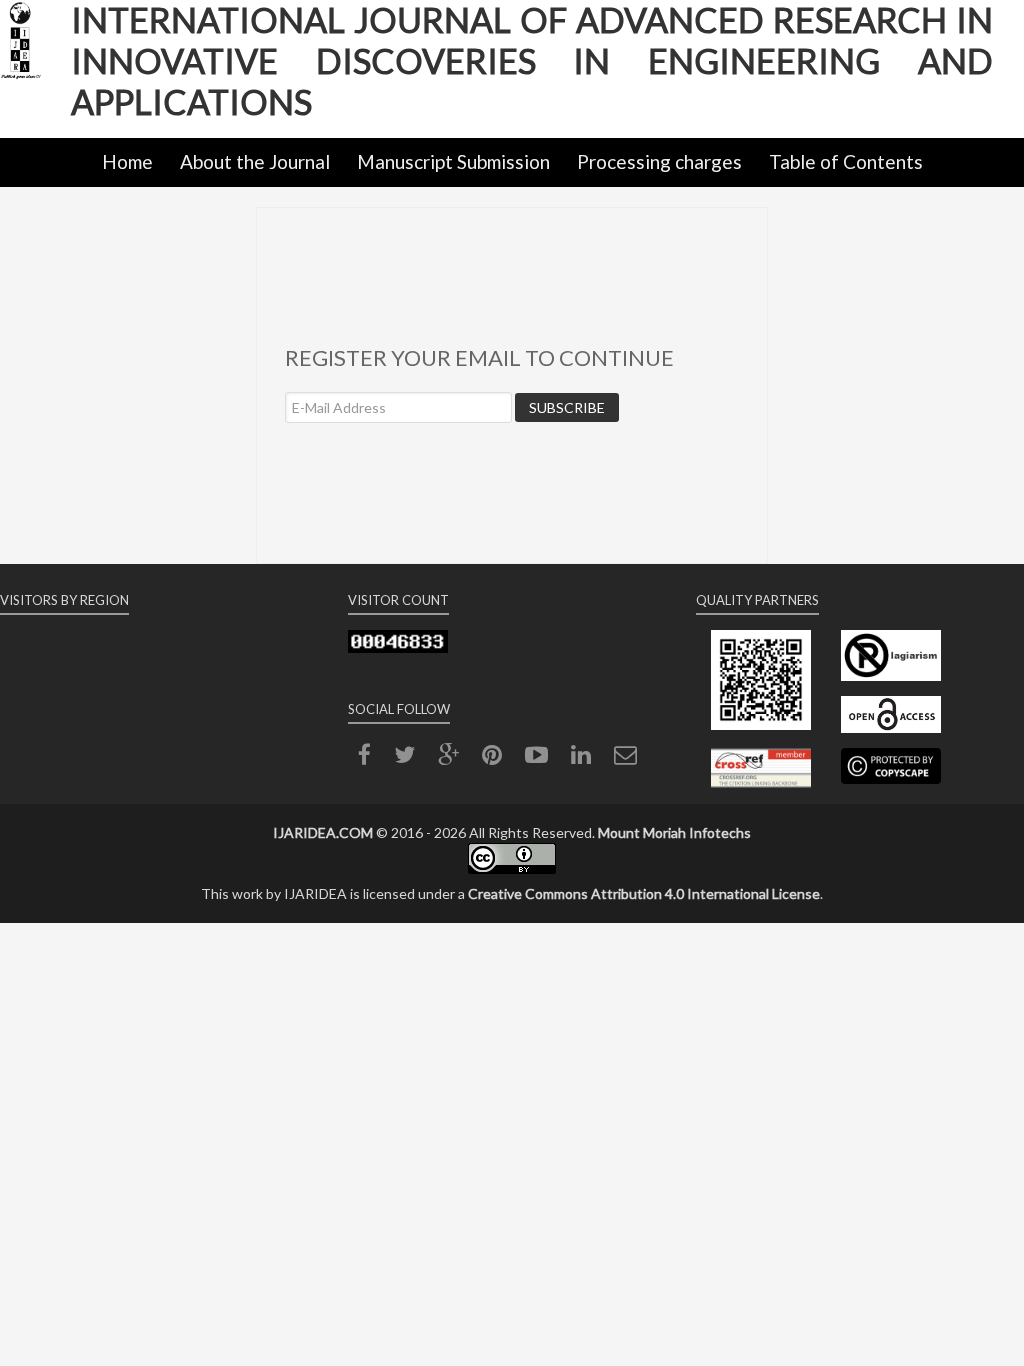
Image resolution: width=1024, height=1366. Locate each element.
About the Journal (255, 161)
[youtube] (536, 758)
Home (127, 161)
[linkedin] (581, 758)
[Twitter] (404, 758)
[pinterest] (492, 758)
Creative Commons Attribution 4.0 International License (644, 893)
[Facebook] (364, 758)
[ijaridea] (35, 72)
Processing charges (659, 161)
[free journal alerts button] (625, 758)
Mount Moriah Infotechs (674, 832)
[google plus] (448, 758)
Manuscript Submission (453, 161)
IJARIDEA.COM (323, 832)
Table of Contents (846, 161)
